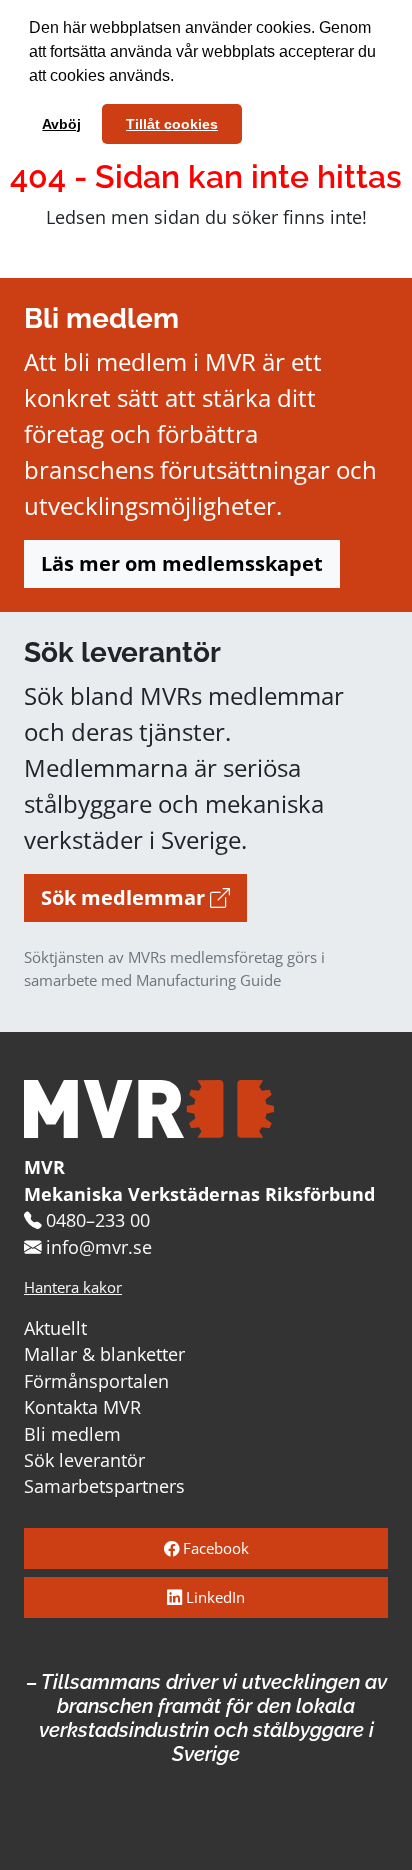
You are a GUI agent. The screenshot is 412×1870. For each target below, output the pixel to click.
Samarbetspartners (104, 1486)
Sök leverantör (84, 1460)
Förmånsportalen (96, 1381)
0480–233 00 (98, 1220)
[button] (181, 78)
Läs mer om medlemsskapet (182, 563)
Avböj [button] (61, 124)
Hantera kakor (73, 1287)
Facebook (214, 1548)
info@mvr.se (99, 1247)
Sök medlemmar (125, 897)
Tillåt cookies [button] (172, 124)
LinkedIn (213, 1597)
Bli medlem (72, 1434)
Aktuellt (55, 1328)
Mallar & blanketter (104, 1354)
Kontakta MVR (82, 1407)
